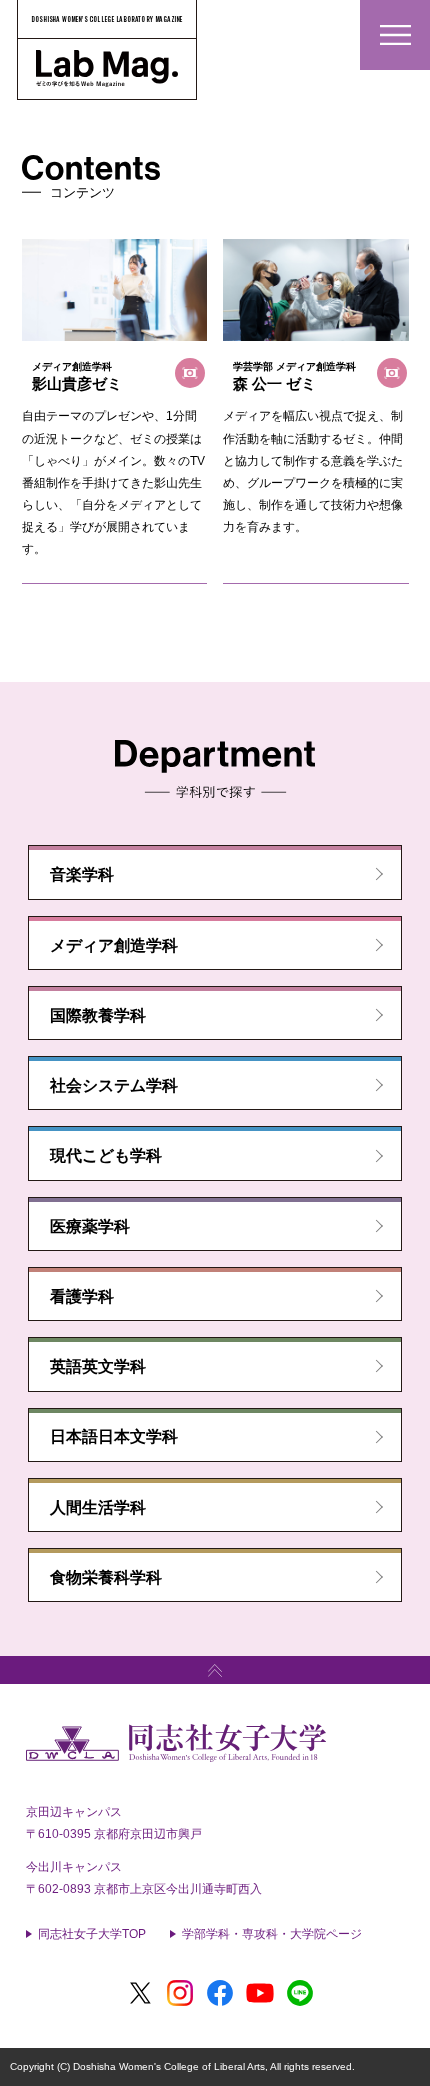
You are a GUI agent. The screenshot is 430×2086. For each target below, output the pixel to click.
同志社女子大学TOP (92, 1934)
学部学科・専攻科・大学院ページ (272, 1934)
